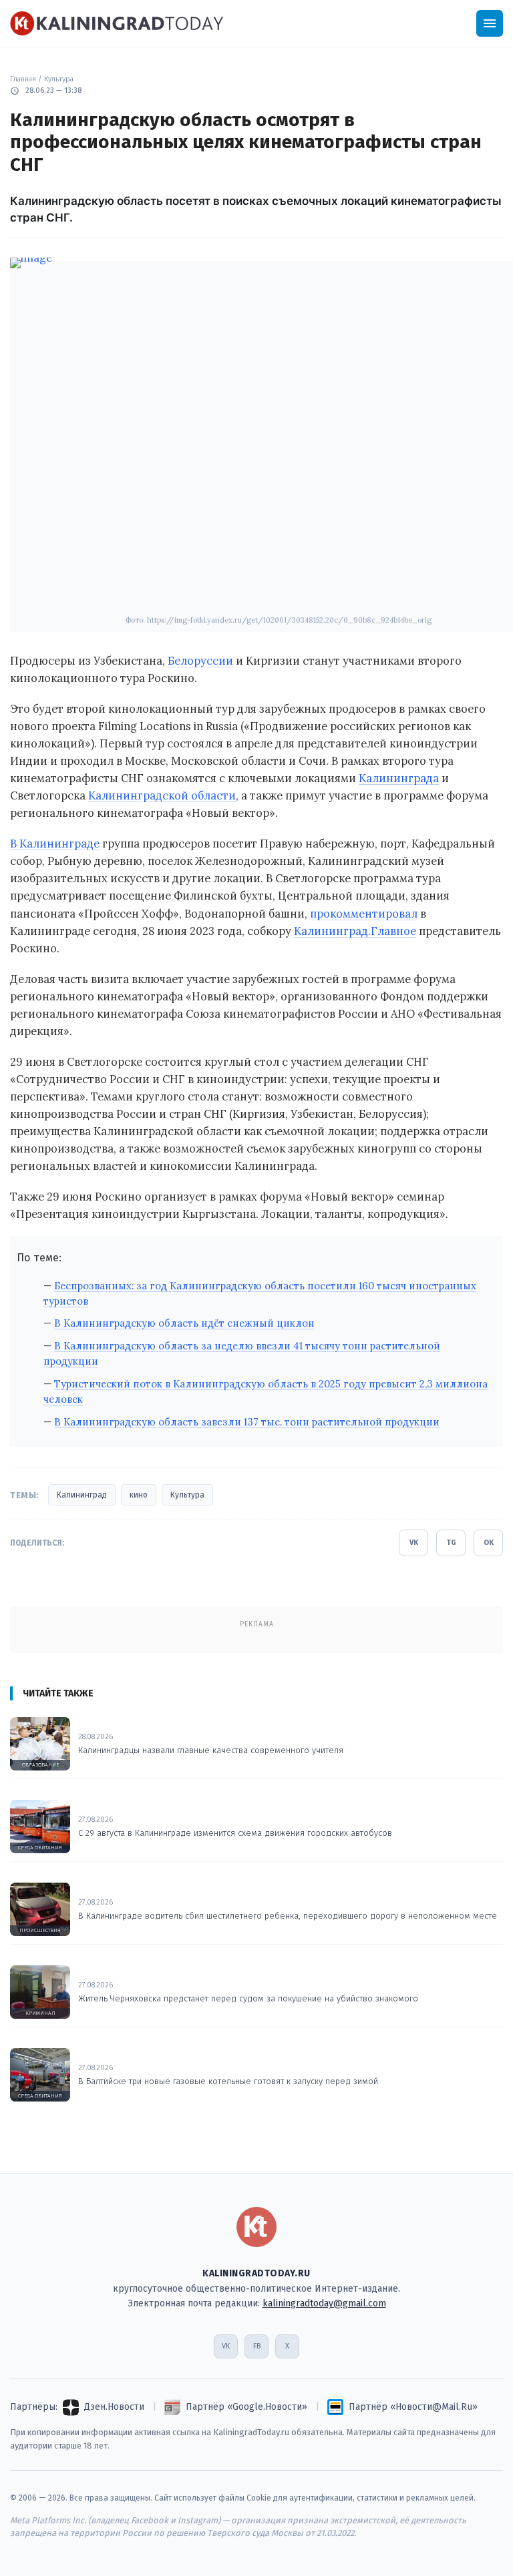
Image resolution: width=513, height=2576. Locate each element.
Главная (23, 79)
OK (489, 1543)
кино (139, 1495)
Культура (59, 79)
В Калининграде (55, 844)
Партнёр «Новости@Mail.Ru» (413, 2407)
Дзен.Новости (114, 2407)
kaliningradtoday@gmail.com (324, 2303)
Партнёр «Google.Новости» (246, 2407)
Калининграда (399, 778)
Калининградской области (162, 795)
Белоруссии (200, 661)
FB (257, 2346)
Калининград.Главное (355, 931)
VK (414, 1543)
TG (451, 1543)
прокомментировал (364, 914)
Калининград (82, 1495)
